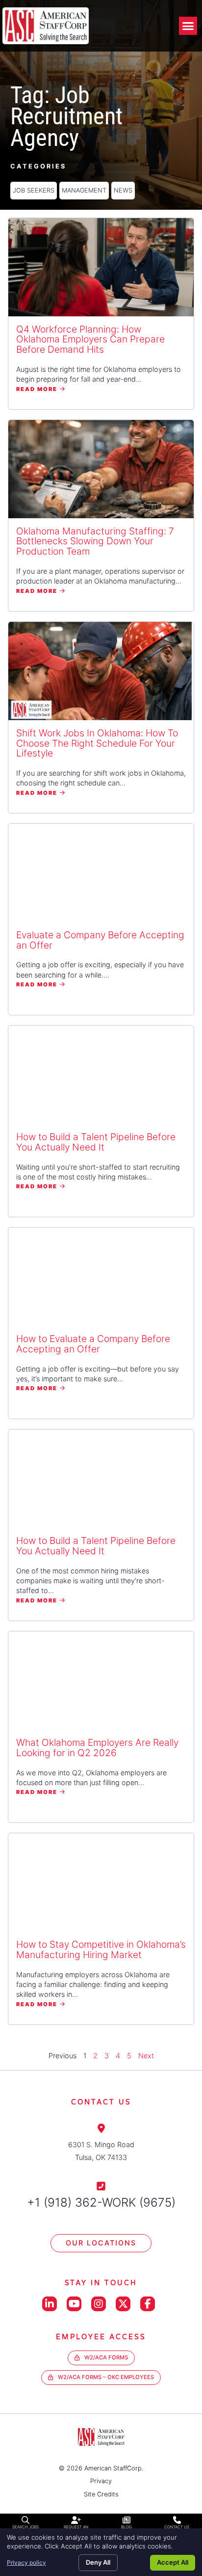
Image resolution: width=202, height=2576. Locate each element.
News (123, 190)
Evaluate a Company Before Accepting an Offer (100, 940)
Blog (126, 2527)
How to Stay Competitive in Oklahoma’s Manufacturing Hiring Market (101, 1949)
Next (146, 2056)
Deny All (98, 2562)
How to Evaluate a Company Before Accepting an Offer (93, 1344)
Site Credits (101, 2494)
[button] (188, 26)
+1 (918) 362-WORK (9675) (101, 2202)
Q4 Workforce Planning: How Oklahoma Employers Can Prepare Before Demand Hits (90, 339)
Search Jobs (25, 2527)
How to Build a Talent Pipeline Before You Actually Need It (96, 1142)
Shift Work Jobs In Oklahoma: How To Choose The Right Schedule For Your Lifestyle (97, 743)
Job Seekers (34, 190)
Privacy (101, 2481)
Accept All (173, 2562)
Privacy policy (26, 2562)
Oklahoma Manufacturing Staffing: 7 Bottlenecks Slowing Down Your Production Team (95, 541)
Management (84, 190)
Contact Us (177, 2527)
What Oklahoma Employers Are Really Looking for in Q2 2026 (97, 1748)
